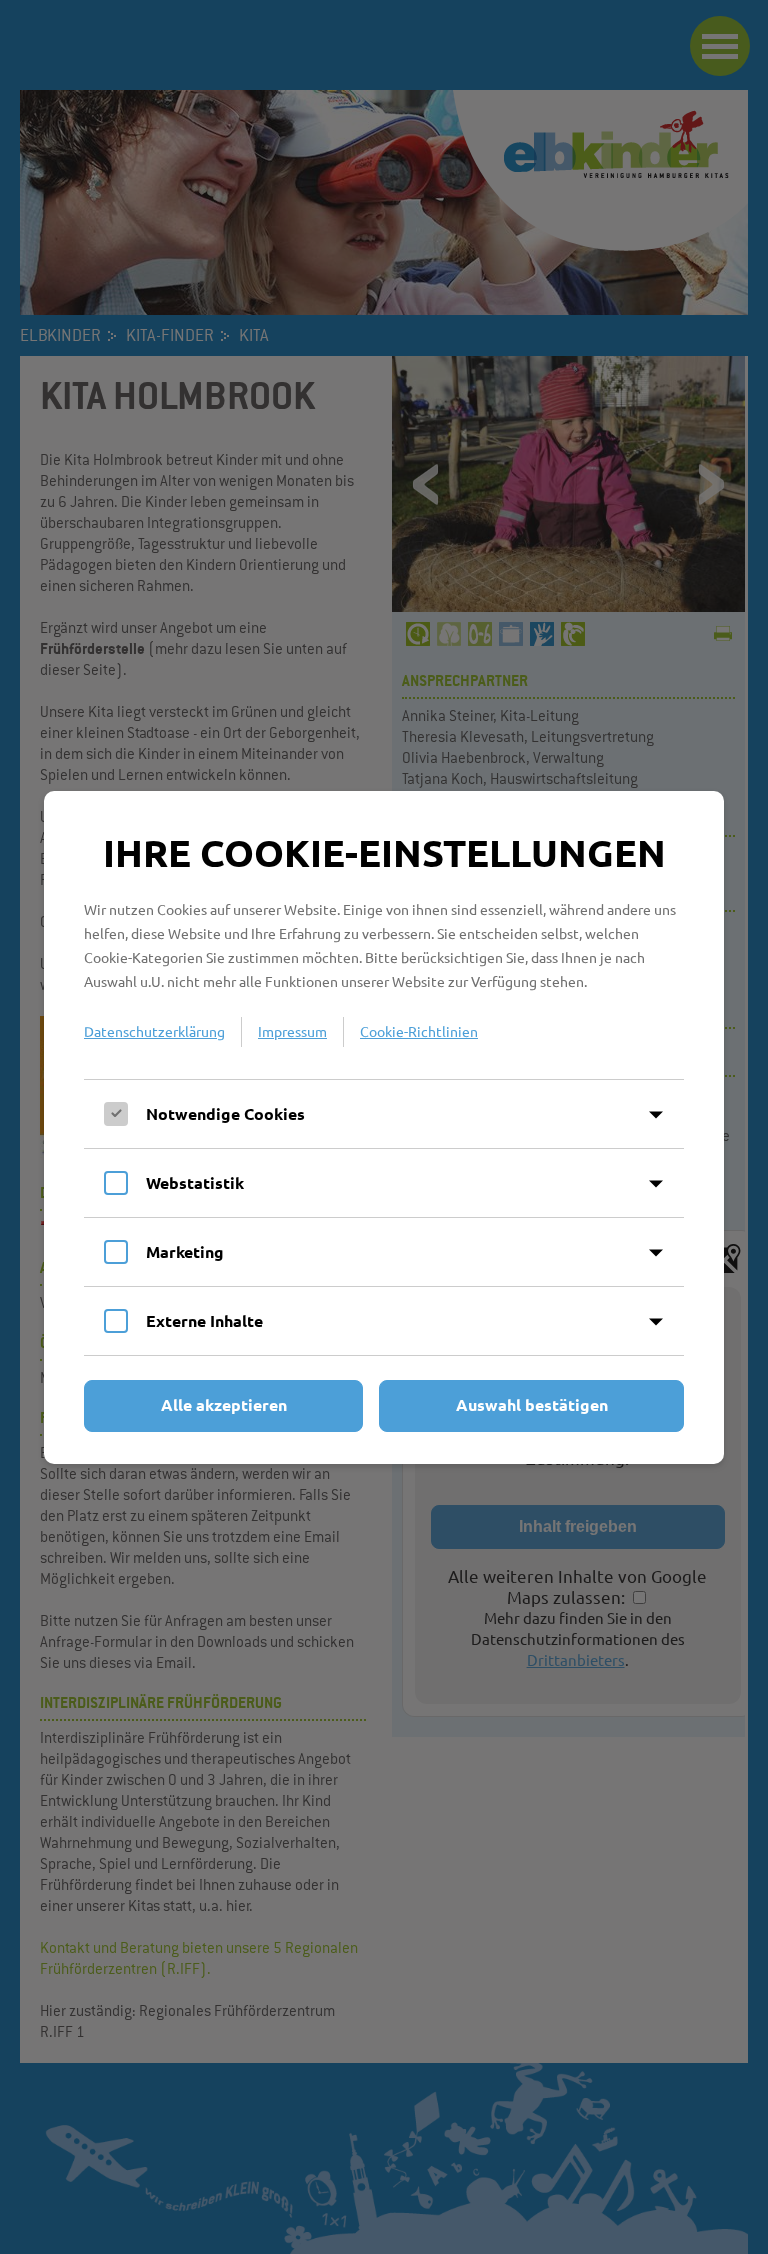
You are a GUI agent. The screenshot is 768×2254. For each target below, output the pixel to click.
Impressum (292, 1031)
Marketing (185, 1251)
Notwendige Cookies (225, 1113)
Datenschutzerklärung (154, 1031)
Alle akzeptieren (224, 1404)
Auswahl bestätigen (532, 1404)
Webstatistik (195, 1182)
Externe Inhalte (204, 1320)
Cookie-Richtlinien (419, 1031)
